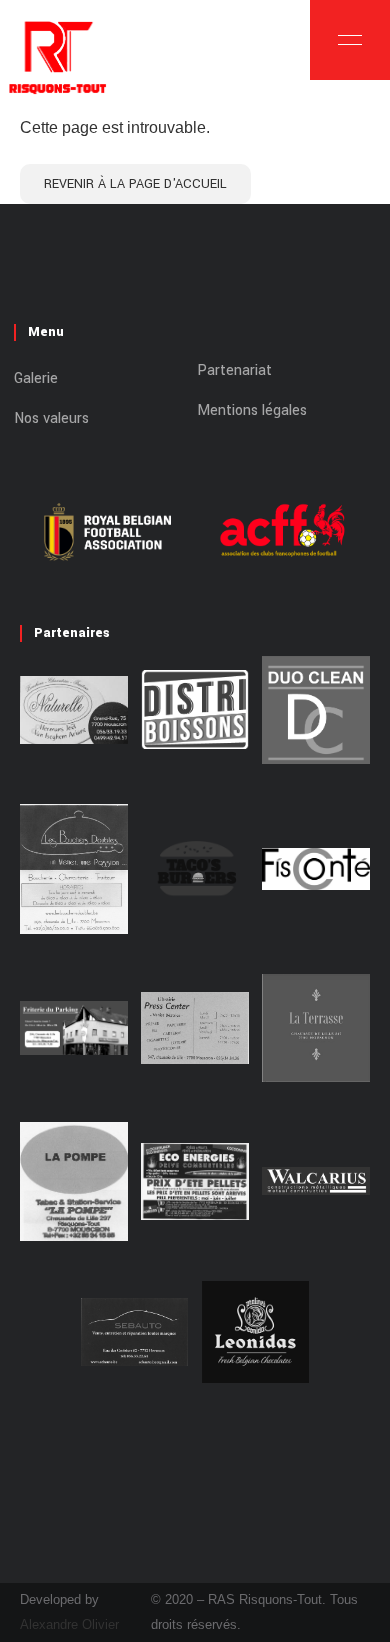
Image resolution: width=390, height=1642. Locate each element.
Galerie (36, 378)
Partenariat (234, 370)
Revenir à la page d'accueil (135, 184)
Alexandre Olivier (69, 1624)
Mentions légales (252, 410)
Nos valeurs (51, 418)
